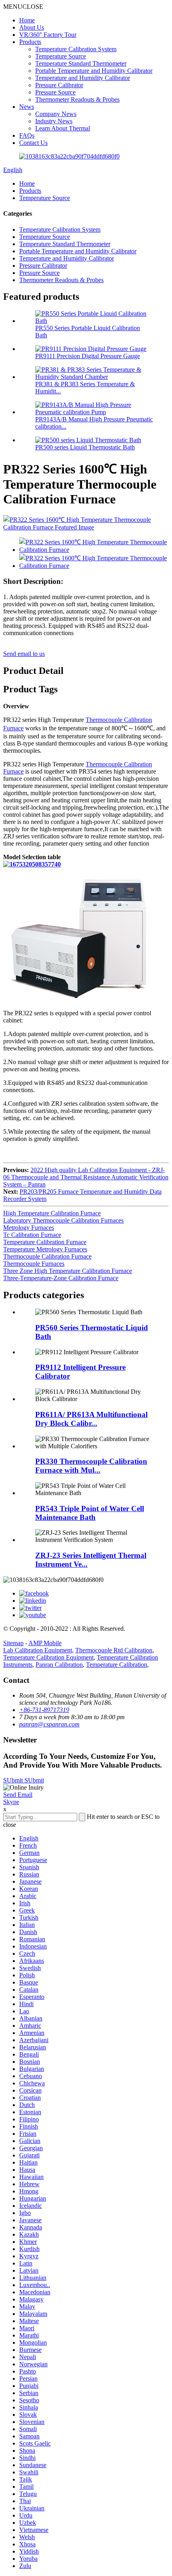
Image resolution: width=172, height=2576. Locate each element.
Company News (56, 114)
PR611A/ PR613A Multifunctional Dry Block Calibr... (91, 1419)
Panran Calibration (59, 1665)
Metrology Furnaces (29, 1228)
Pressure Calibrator (59, 85)
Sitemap (13, 1643)
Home (27, 20)
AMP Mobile (45, 1643)
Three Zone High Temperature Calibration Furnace (68, 1271)
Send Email (18, 1795)
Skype (11, 1802)
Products (30, 42)
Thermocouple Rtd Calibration (114, 1650)
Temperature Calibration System (76, 49)
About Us (32, 27)
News (27, 107)
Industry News (54, 121)
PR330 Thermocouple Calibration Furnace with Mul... (91, 1466)
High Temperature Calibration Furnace (52, 1213)
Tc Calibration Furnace (32, 1235)
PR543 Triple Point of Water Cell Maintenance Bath (90, 1513)
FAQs (27, 135)
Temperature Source (61, 56)
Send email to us (24, 654)
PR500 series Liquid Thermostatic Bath (85, 447)
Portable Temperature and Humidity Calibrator (94, 71)
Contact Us (33, 143)
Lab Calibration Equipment (38, 1650)
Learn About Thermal (63, 128)
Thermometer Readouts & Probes (77, 99)
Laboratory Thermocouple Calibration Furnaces (63, 1220)
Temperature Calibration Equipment (48, 1657)
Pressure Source (55, 92)
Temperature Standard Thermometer (81, 63)
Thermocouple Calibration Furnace (47, 1256)
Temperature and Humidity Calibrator (83, 78)
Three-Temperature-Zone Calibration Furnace (61, 1278)
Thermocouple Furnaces (34, 1264)
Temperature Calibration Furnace (45, 1242)
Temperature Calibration (117, 1665)
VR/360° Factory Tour (48, 35)
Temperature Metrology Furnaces (45, 1249)
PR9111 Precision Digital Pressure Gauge (88, 356)
